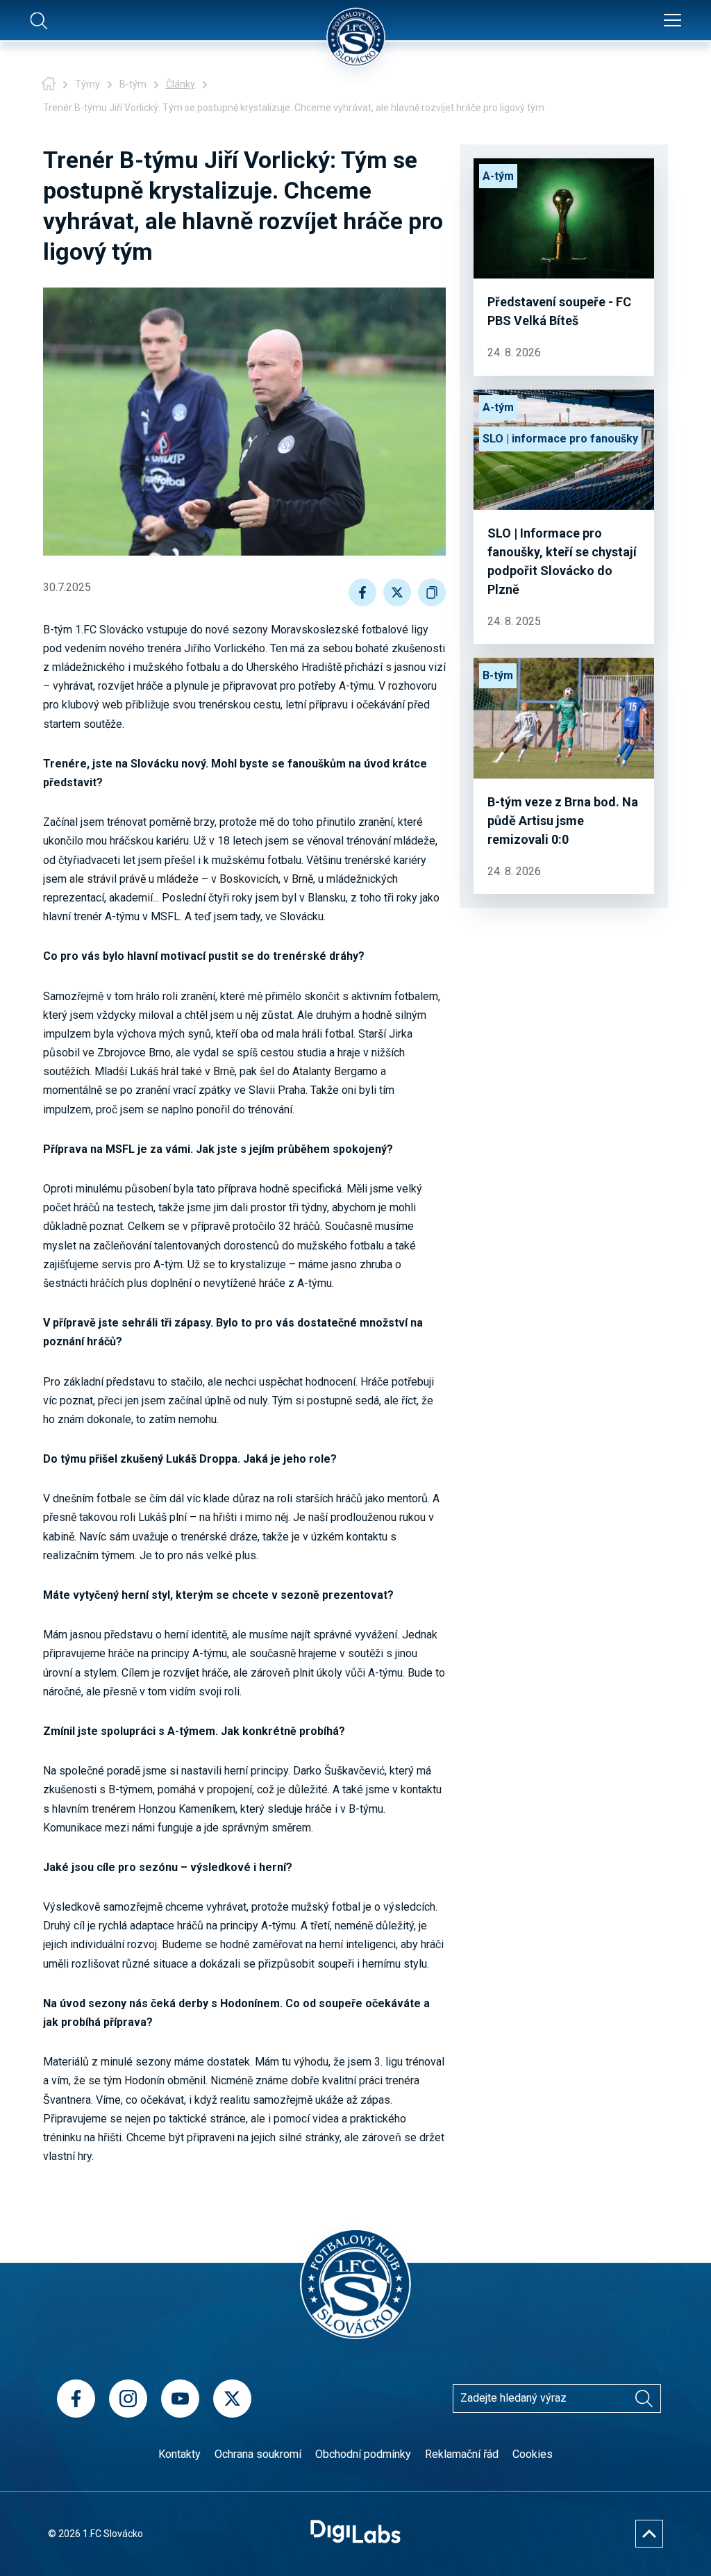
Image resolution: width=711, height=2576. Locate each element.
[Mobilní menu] (672, 21)
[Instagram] (128, 2399)
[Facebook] (76, 2399)
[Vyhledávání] (644, 2398)
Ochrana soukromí (258, 2454)
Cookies (533, 2454)
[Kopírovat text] (432, 592)
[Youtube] (180, 2399)
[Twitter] (232, 2399)
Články (181, 84)
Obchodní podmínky (363, 2454)
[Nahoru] (649, 2534)
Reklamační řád (462, 2454)
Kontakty (179, 2454)
